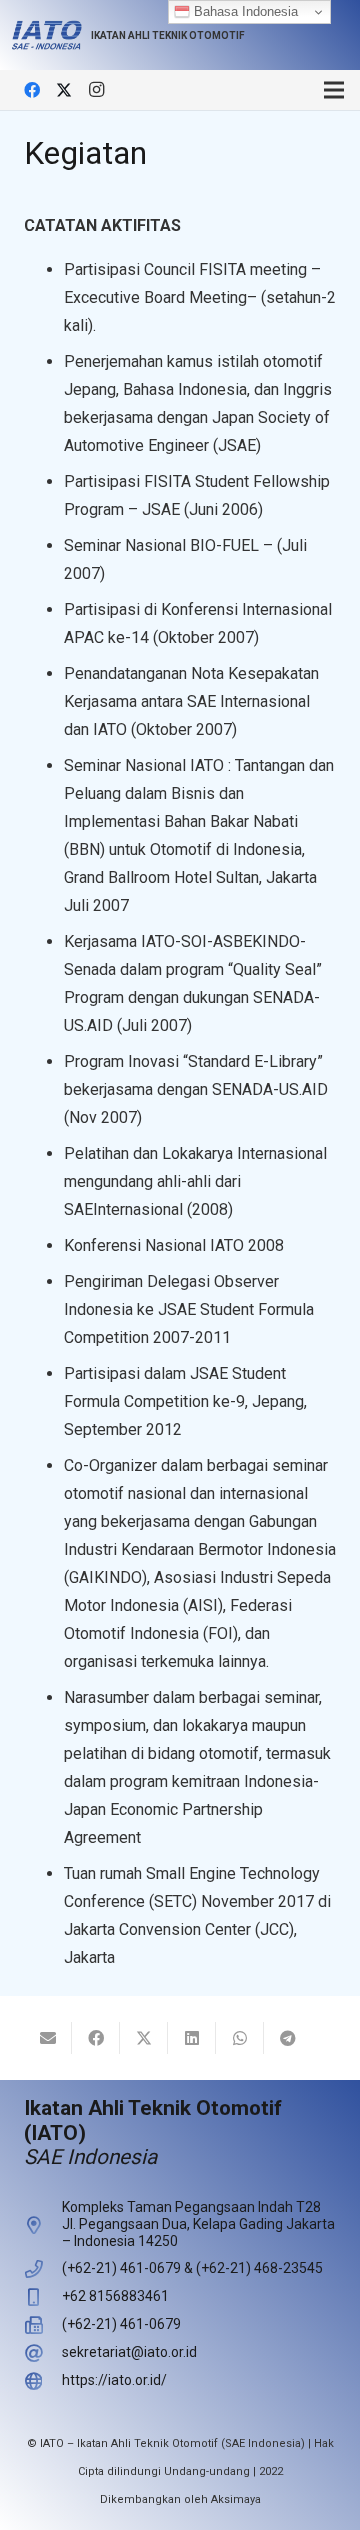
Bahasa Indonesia (244, 11)
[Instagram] (96, 90)
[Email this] (48, 2038)
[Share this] (96, 2038)
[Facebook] (32, 90)
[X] (64, 90)
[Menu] (334, 90)
